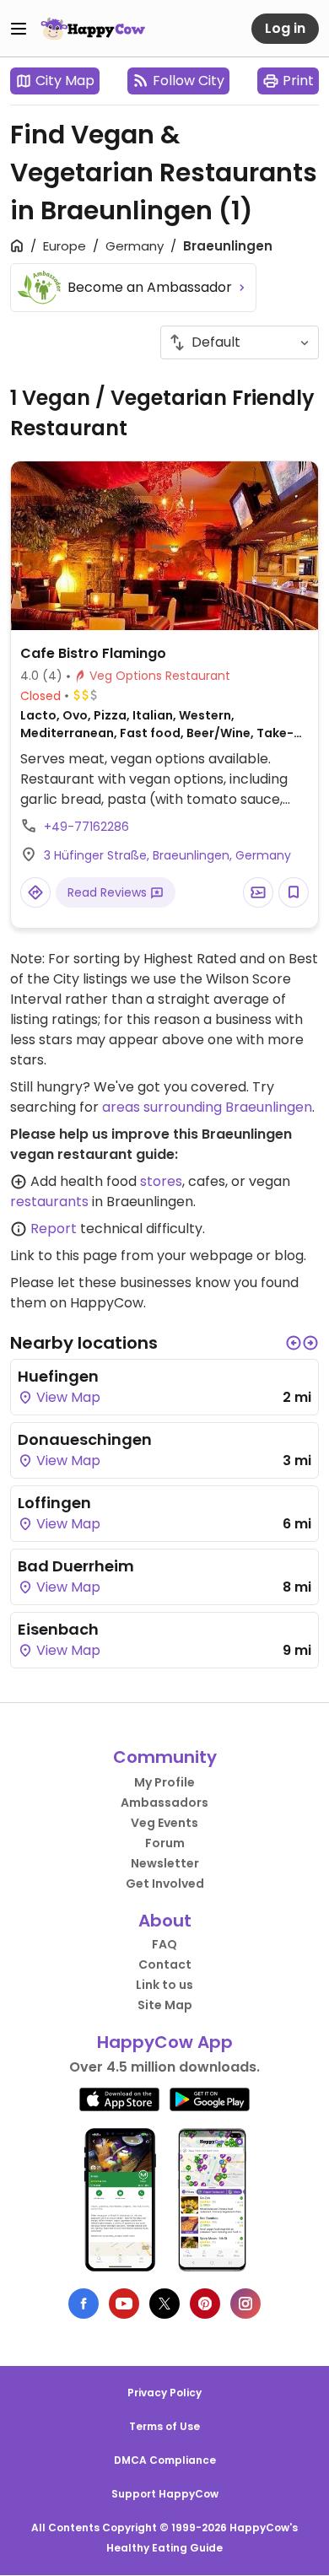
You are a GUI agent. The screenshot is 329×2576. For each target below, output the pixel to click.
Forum (165, 1843)
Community (165, 1757)
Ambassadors (164, 1803)
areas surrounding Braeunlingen (207, 1107)
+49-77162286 (86, 827)
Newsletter (165, 1863)
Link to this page (64, 1256)
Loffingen (54, 1503)
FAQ (164, 1944)
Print (298, 81)
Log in (285, 28)
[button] (294, 1343)
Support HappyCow (165, 2494)
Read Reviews (109, 892)
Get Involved (165, 1883)
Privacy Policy (164, 2393)
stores (161, 1181)
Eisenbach (58, 1629)
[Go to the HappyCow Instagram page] (245, 2304)
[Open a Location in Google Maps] (35, 892)
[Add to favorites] (294, 892)
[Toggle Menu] (19, 29)
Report (54, 1229)
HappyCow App (165, 2042)
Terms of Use (164, 2426)
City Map (65, 81)
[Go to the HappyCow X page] (164, 2304)
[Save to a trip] (258, 892)
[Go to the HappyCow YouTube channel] (124, 2304)
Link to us (164, 1985)
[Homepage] (93, 29)
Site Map (165, 2005)
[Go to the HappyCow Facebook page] (84, 2304)
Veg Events (164, 1823)
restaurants (49, 1202)
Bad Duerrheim (76, 1566)
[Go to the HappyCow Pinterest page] (205, 2304)
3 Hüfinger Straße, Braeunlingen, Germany (167, 855)
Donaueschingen (85, 1439)
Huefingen (58, 1376)
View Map (67, 1397)
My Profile (164, 1782)
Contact (165, 1964)
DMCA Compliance (165, 2460)
